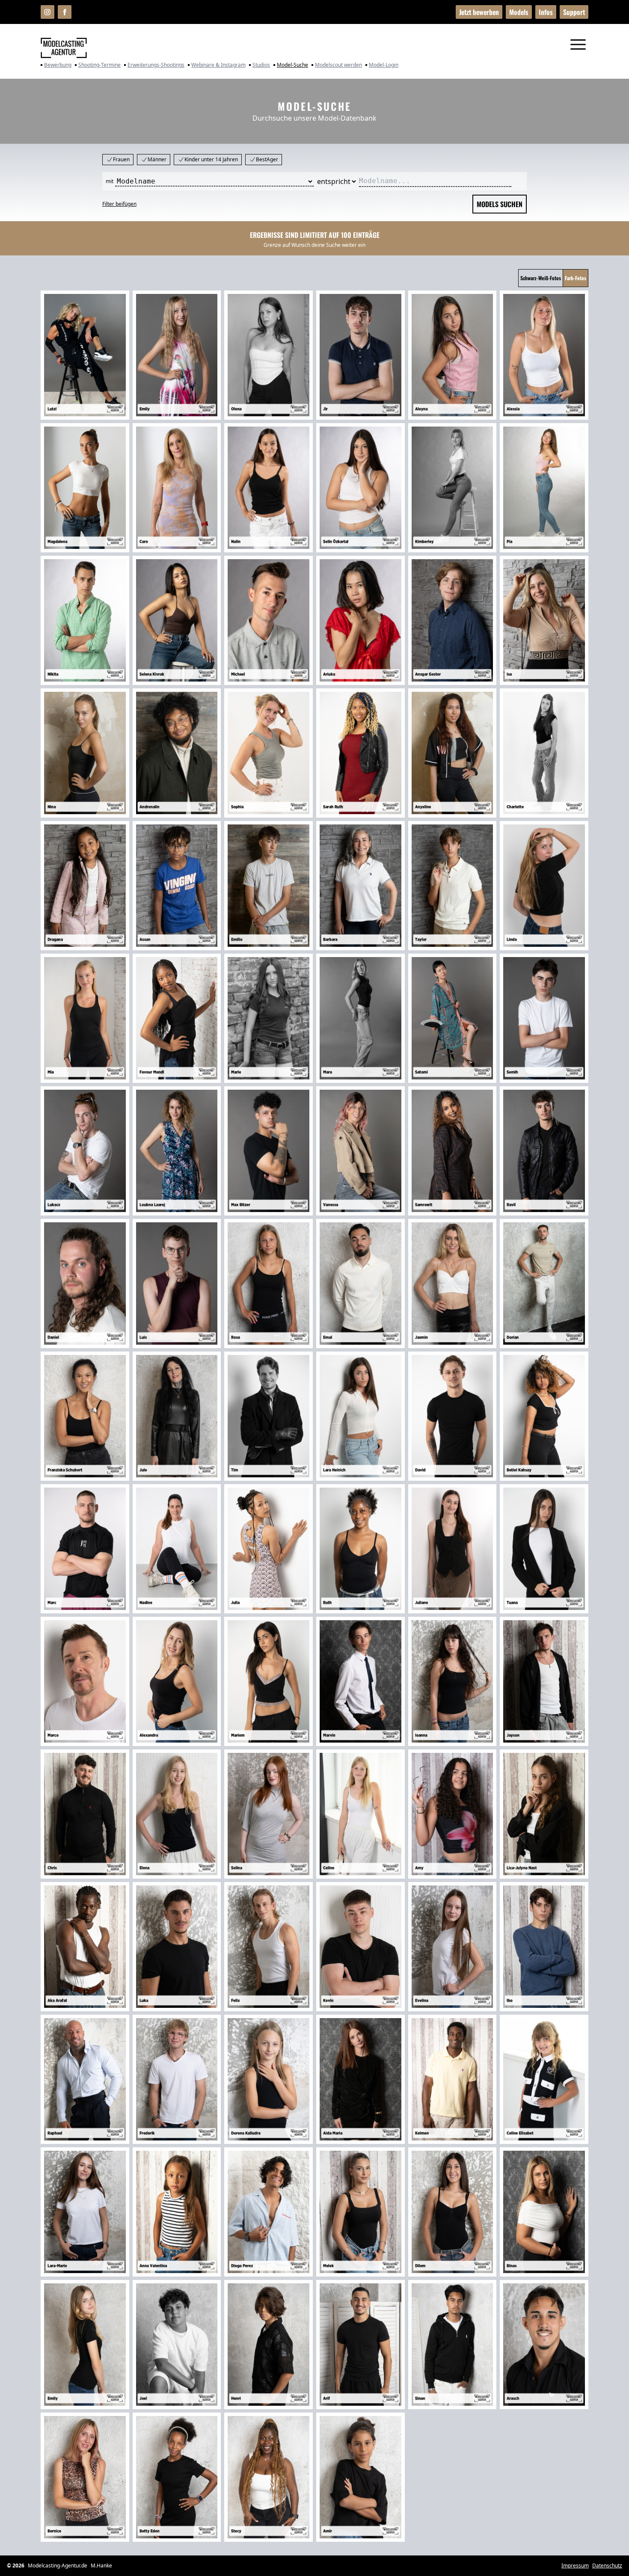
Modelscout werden (338, 65)
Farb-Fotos (576, 278)
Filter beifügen (119, 204)
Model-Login (384, 65)
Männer (157, 159)
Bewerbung (58, 65)
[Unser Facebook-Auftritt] (65, 12)
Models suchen (500, 204)
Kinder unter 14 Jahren (211, 159)
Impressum (575, 2566)
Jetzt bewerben (479, 12)
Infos (546, 12)
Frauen (121, 159)
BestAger (267, 159)
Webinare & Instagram (218, 65)
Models (519, 12)
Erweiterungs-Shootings (156, 65)
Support (574, 12)
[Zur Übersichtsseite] (64, 48)
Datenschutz (607, 2566)
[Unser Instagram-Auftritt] (47, 12)
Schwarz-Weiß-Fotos (541, 278)
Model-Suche (292, 65)
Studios (261, 65)
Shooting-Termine (99, 65)
